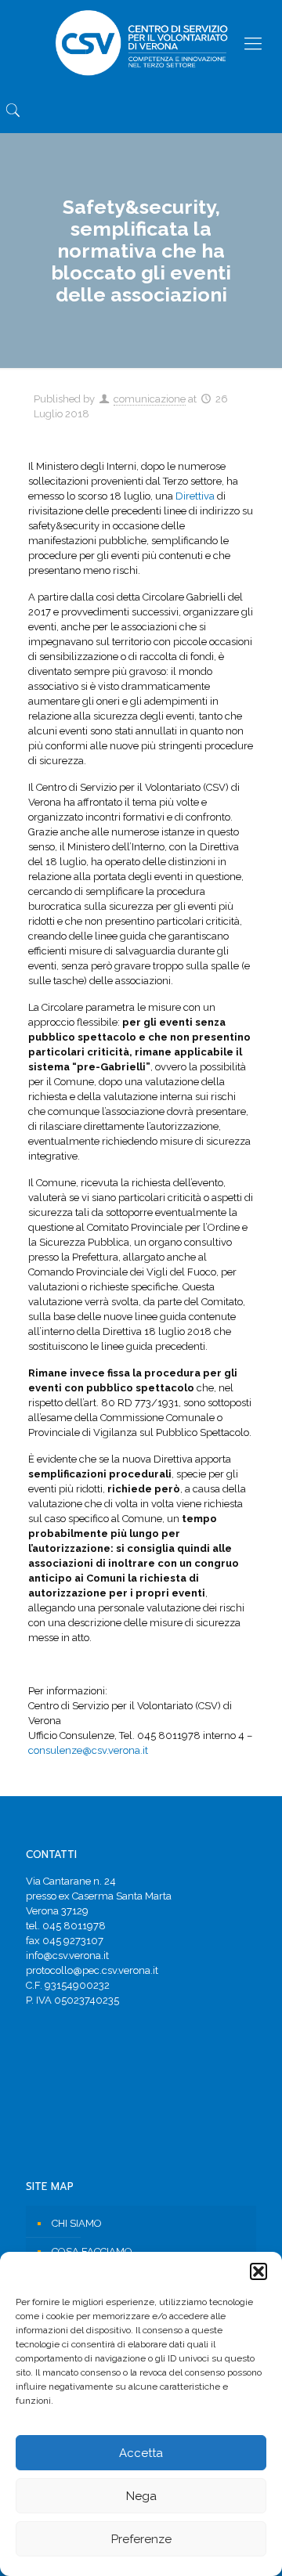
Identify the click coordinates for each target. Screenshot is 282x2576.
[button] (258, 2271)
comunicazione (150, 399)
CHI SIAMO (77, 2223)
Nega (141, 2496)
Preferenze (141, 2539)
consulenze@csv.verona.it (88, 1750)
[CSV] (141, 43)
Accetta (141, 2453)
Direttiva (195, 496)
